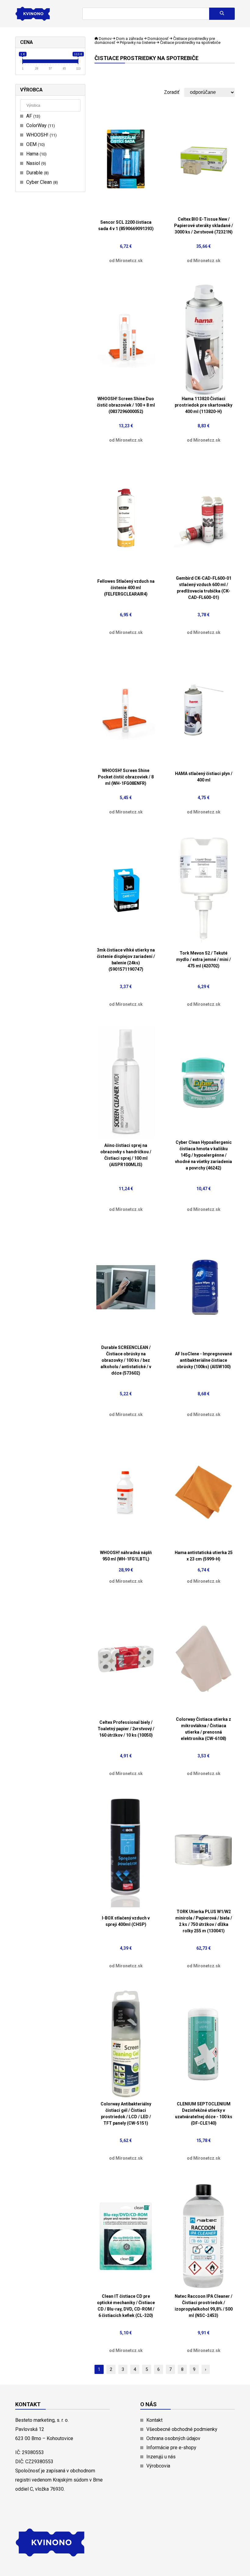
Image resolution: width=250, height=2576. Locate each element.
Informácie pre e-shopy (171, 2448)
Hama (36, 154)
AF (32, 116)
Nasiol (35, 163)
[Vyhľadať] (222, 14)
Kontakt (154, 2420)
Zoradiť (172, 92)
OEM (35, 144)
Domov (105, 39)
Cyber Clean (41, 182)
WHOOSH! (41, 135)
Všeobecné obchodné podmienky (182, 2429)
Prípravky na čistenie (138, 43)
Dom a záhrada (130, 39)
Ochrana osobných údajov (173, 2438)
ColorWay (40, 125)
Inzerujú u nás (161, 2457)
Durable (37, 173)
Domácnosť (158, 39)
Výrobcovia (158, 2466)
